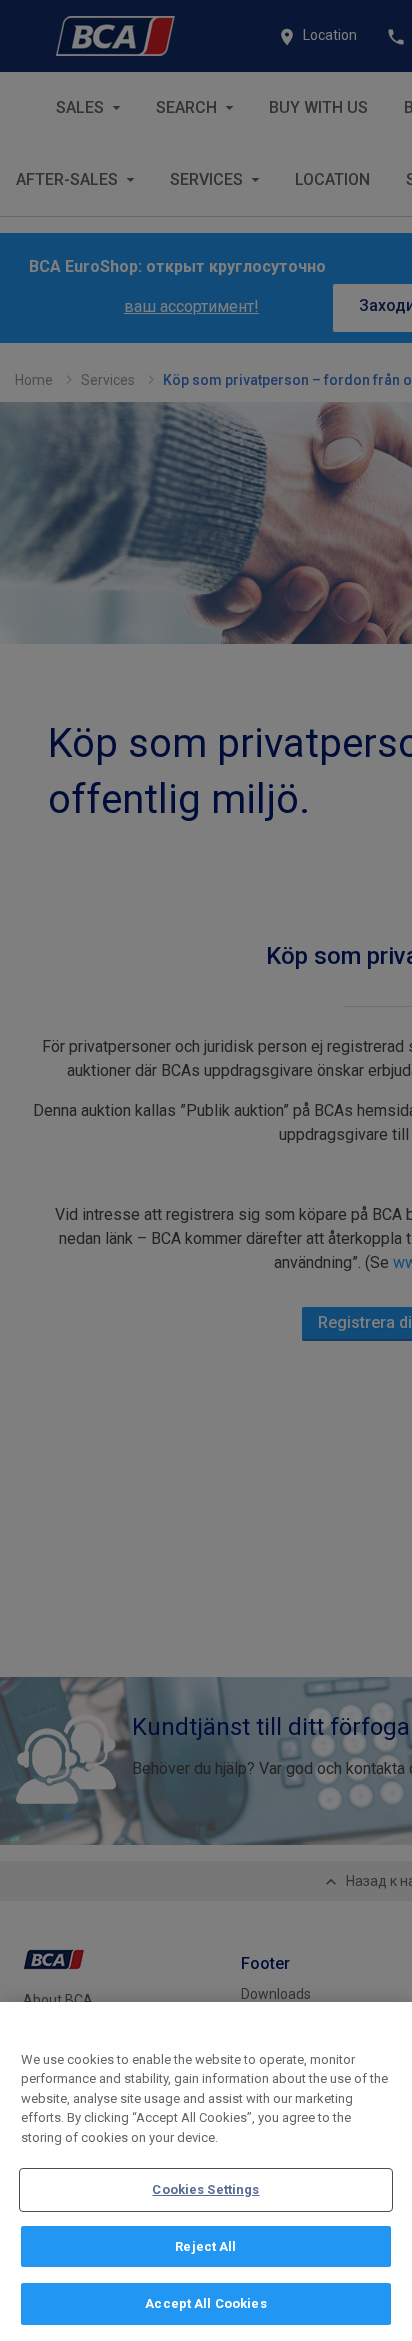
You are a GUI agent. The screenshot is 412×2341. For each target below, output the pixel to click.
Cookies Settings (205, 2189)
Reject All (205, 2246)
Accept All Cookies (205, 2303)
